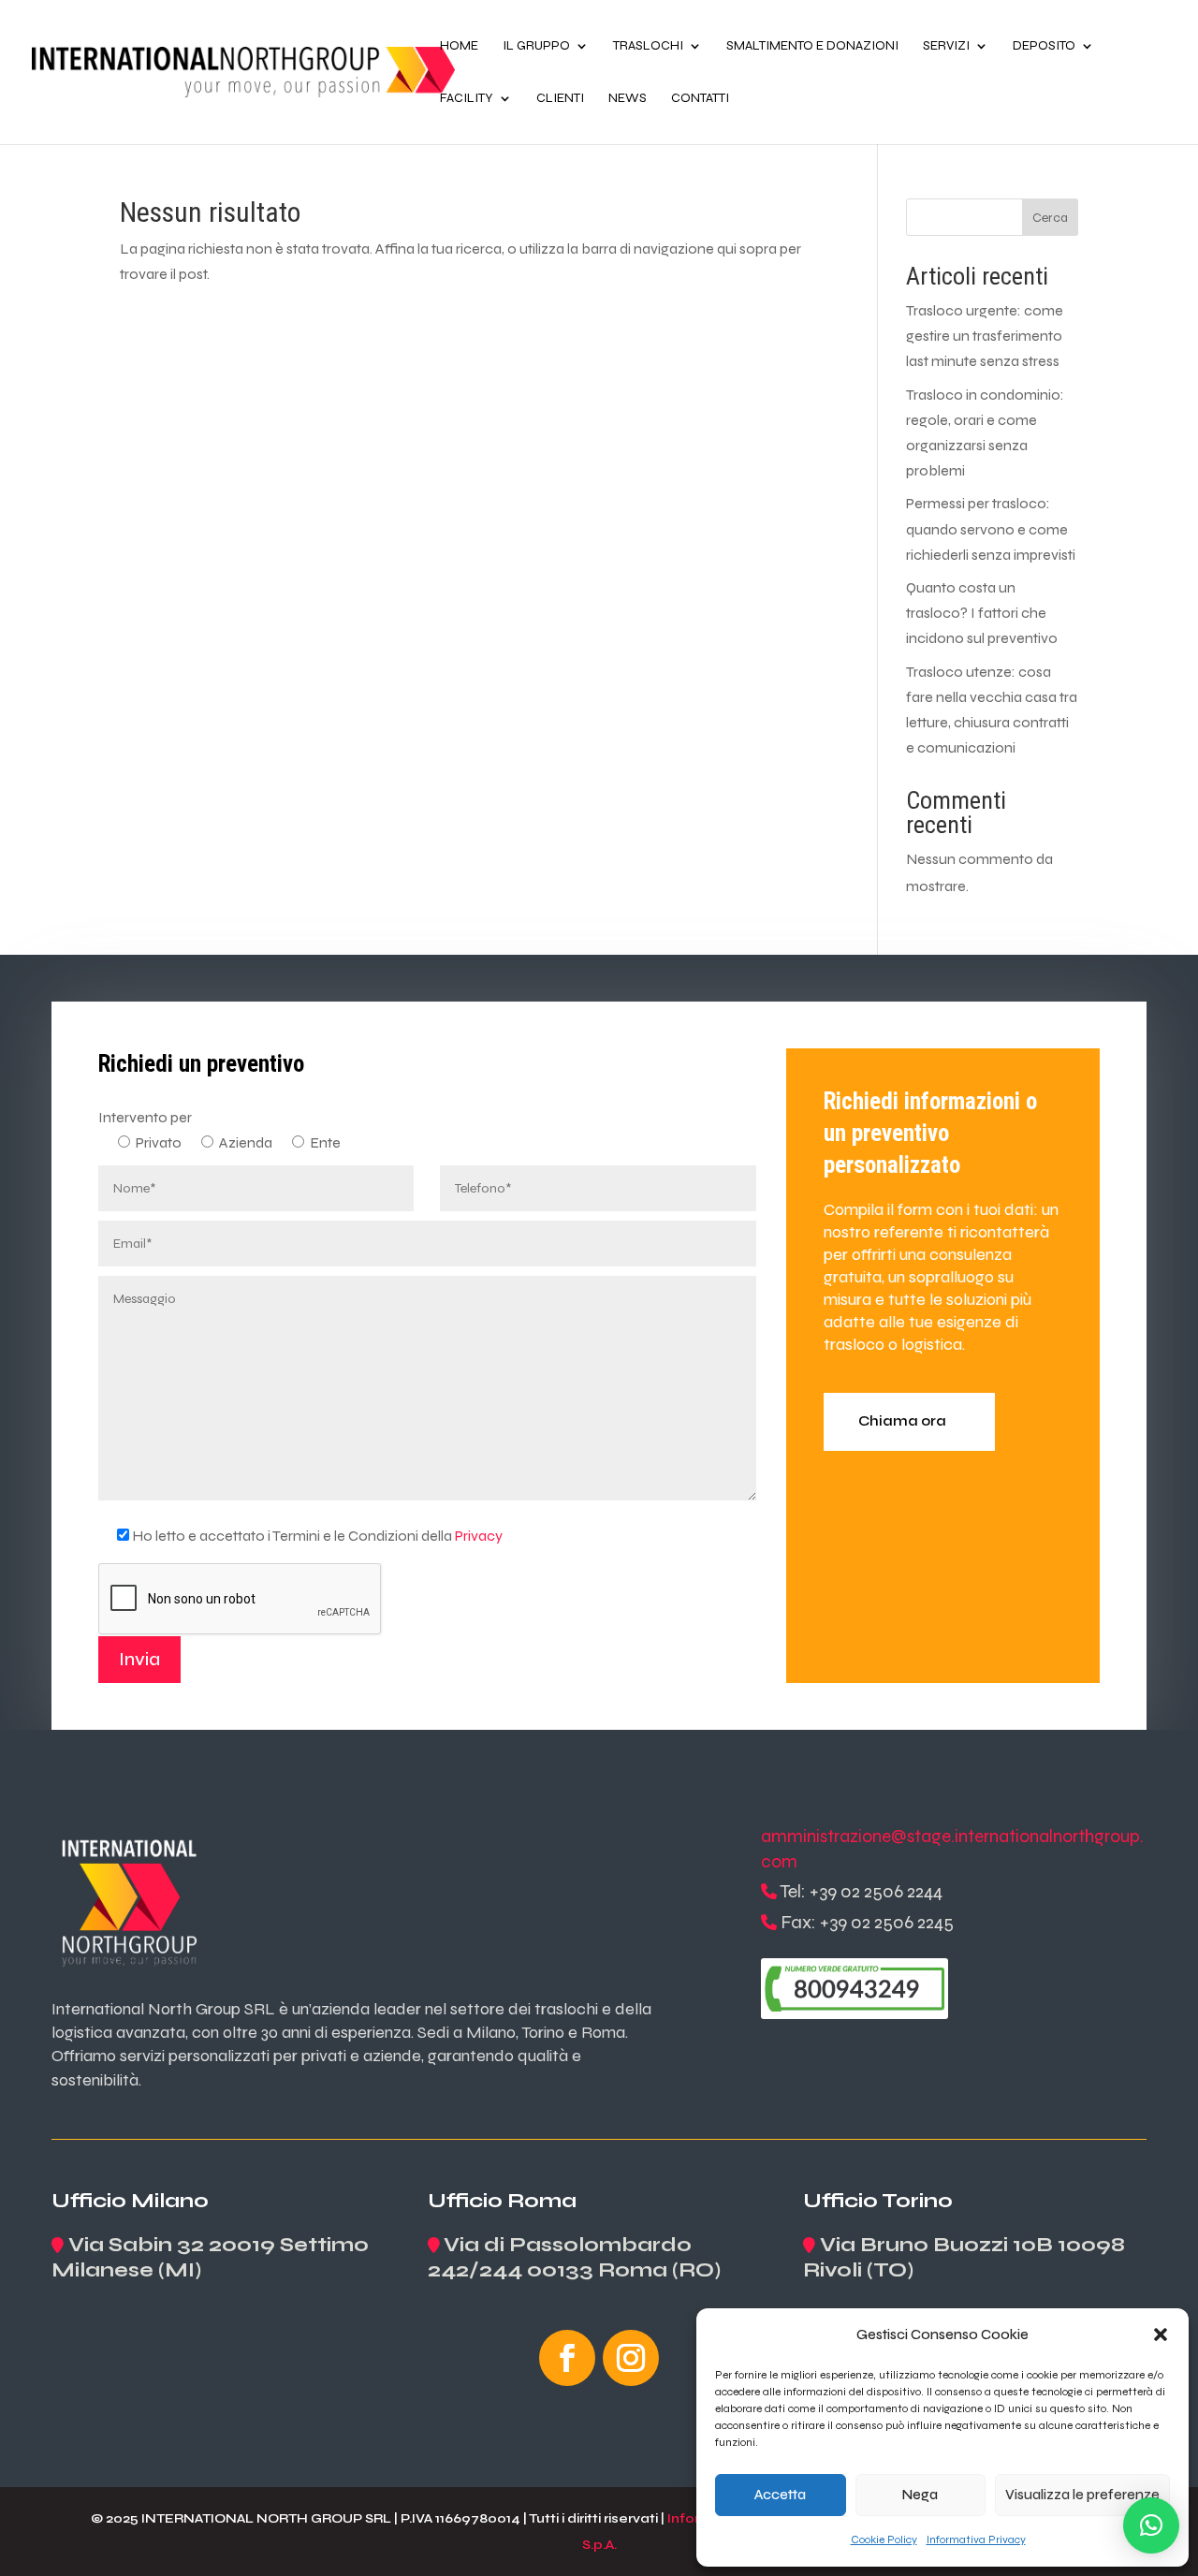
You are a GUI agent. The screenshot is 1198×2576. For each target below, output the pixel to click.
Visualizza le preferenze (1082, 2495)
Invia (139, 1659)
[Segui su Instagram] (631, 2358)
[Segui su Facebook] (567, 2358)
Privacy (479, 1536)
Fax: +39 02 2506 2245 (867, 1922)
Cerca (1050, 218)
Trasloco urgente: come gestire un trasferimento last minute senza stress (985, 336)
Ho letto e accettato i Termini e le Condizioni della (317, 1536)
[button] (1161, 2334)
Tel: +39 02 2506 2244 (861, 1891)
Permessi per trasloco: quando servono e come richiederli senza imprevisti (991, 528)
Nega (920, 2495)
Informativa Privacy (976, 2539)
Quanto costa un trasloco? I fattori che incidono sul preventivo (982, 613)
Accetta (780, 2495)
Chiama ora (902, 1421)
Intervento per (145, 1117)
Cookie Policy (884, 2539)
